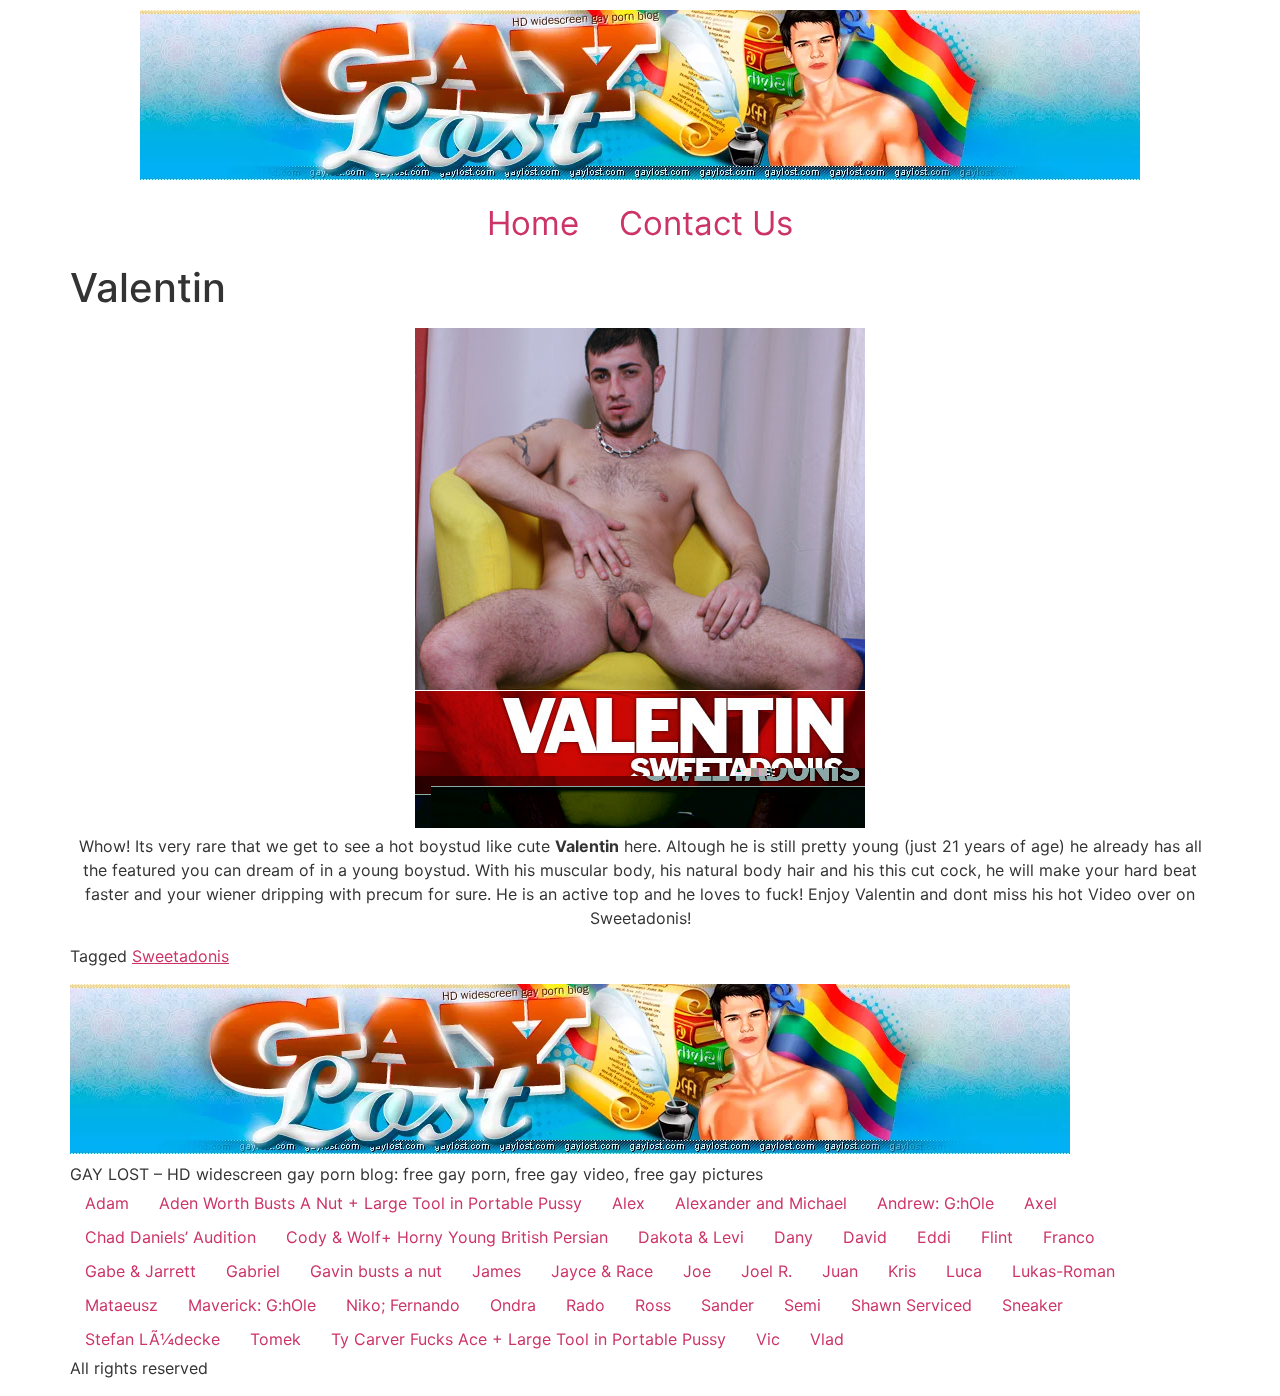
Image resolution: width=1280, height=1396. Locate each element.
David (865, 1237)
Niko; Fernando (403, 1305)
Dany (793, 1237)
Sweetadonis (180, 956)
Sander (727, 1305)
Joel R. (766, 1271)
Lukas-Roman (1063, 1271)
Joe (697, 1271)
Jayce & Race (602, 1271)
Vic (768, 1339)
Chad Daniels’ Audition (170, 1237)
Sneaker (1032, 1305)
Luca (964, 1271)
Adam (107, 1203)
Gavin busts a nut (376, 1271)
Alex (628, 1203)
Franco (1069, 1237)
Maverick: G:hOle (252, 1305)
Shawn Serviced (911, 1305)
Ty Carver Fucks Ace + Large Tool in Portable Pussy (528, 1339)
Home (533, 223)
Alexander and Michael (761, 1203)
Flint (997, 1237)
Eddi (934, 1237)
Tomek (275, 1339)
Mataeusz (121, 1305)
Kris (902, 1271)
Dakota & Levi (691, 1237)
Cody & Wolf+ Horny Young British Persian (447, 1237)
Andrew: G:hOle (935, 1203)
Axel (1040, 1203)
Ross (653, 1305)
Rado (585, 1305)
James (496, 1271)
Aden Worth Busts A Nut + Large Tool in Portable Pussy (370, 1203)
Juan (840, 1271)
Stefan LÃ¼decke (152, 1339)
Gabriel (253, 1271)
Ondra (513, 1305)
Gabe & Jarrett (140, 1271)
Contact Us (706, 223)
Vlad (827, 1339)
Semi (802, 1305)
